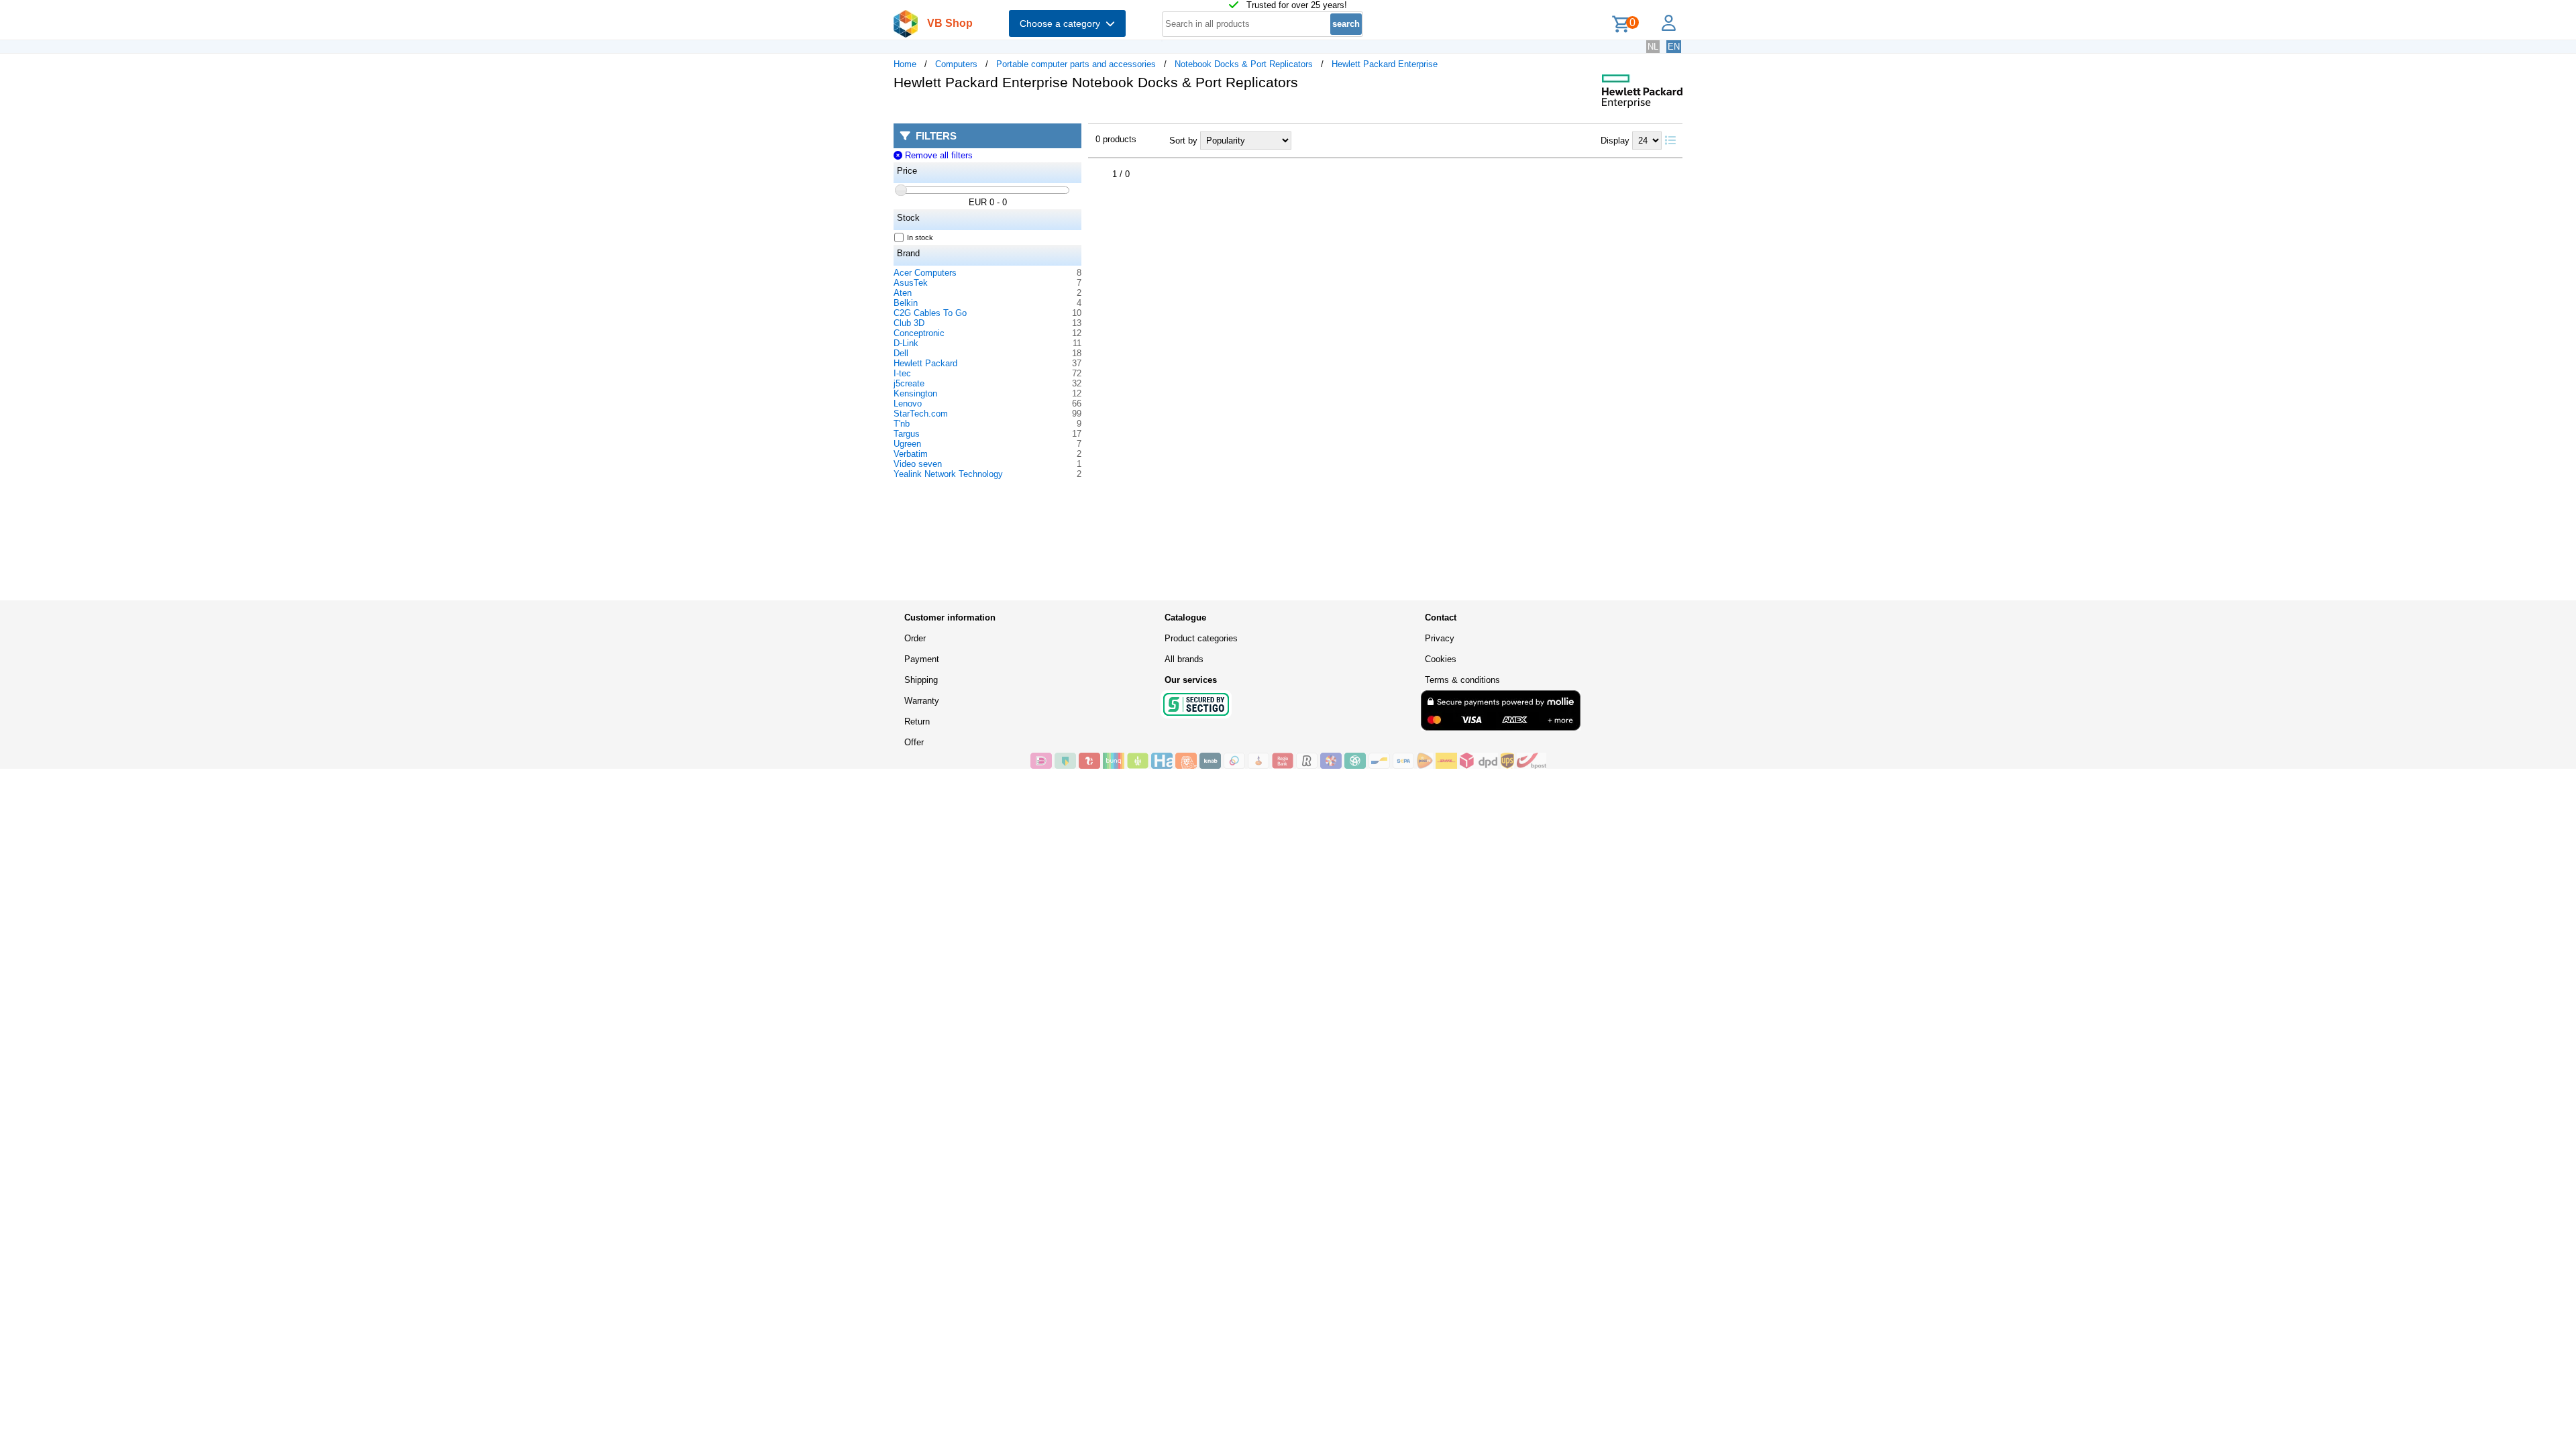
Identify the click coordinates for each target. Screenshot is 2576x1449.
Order (915, 638)
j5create (909, 383)
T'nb (902, 424)
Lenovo (908, 404)
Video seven (918, 464)
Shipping (921, 680)
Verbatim (911, 454)
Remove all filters (937, 155)
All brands (1184, 659)
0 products (1116, 139)
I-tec (902, 373)
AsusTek (911, 283)
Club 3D (909, 323)
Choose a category (1063, 23)
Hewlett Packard (925, 363)
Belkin (906, 303)
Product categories (1201, 638)
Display (1615, 141)
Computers (956, 64)
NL (1653, 47)
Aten (903, 293)
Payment (922, 659)
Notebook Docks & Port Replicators (1244, 64)
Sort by (1183, 141)
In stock (920, 237)
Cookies (1441, 659)
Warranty (922, 701)
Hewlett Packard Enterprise (1385, 64)
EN (1674, 47)
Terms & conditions (1462, 680)
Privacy (1440, 638)
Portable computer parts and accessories (1076, 64)
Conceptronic (919, 333)
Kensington (915, 393)
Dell (901, 353)
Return (917, 721)
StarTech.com (921, 414)
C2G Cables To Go (930, 313)
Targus (907, 434)
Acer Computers (925, 273)
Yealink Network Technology (948, 474)
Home (905, 64)
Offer (914, 742)
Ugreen (907, 444)
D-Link (906, 343)
